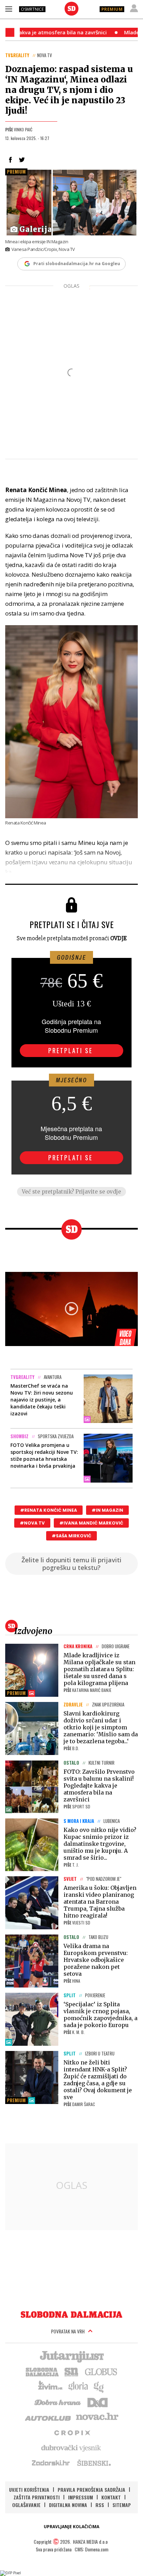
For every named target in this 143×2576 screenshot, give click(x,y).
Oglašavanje (26, 2505)
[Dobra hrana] (58, 2402)
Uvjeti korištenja (29, 2490)
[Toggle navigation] (9, 9)
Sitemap (122, 2505)
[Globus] (101, 2371)
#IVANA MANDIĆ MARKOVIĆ (91, 1523)
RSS (100, 2505)
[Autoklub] (48, 2417)
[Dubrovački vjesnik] (71, 2447)
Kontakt (111, 2497)
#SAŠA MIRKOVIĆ (71, 1536)
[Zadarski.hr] (51, 2463)
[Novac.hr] (97, 2417)
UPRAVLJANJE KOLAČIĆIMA (71, 2527)
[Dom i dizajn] (98, 2402)
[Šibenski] (94, 2463)
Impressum (81, 2497)
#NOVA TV (32, 1523)
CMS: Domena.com (91, 2549)
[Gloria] (78, 2386)
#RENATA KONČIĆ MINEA (49, 1510)
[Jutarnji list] (71, 2356)
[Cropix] (72, 2432)
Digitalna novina (68, 2505)
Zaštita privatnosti (37, 2497)
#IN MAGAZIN (107, 1510)
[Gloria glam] (99, 2386)
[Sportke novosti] (71, 2371)
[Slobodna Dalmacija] (71, 9)
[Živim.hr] (50, 2386)
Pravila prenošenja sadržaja (91, 2490)
